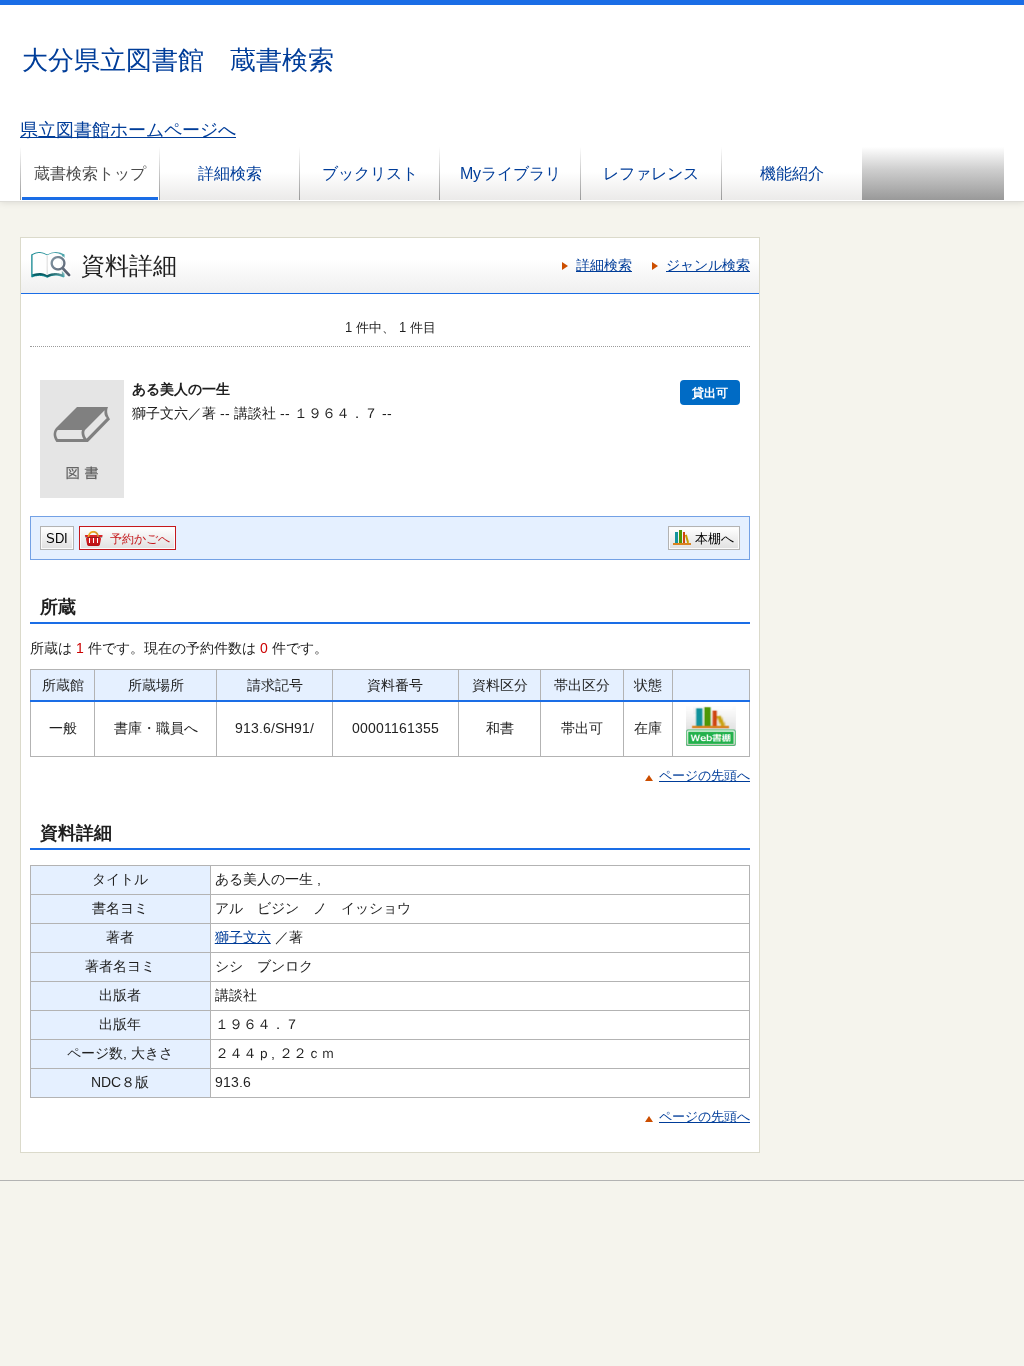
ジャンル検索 (708, 265)
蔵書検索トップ (90, 173)
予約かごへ (140, 539)
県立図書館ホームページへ (128, 130)
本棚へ (714, 538)
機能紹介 (792, 173)
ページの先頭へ (704, 775)
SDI (57, 538)
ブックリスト (370, 173)
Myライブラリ (510, 173)
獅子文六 (243, 937)
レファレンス (651, 173)
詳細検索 (230, 173)
